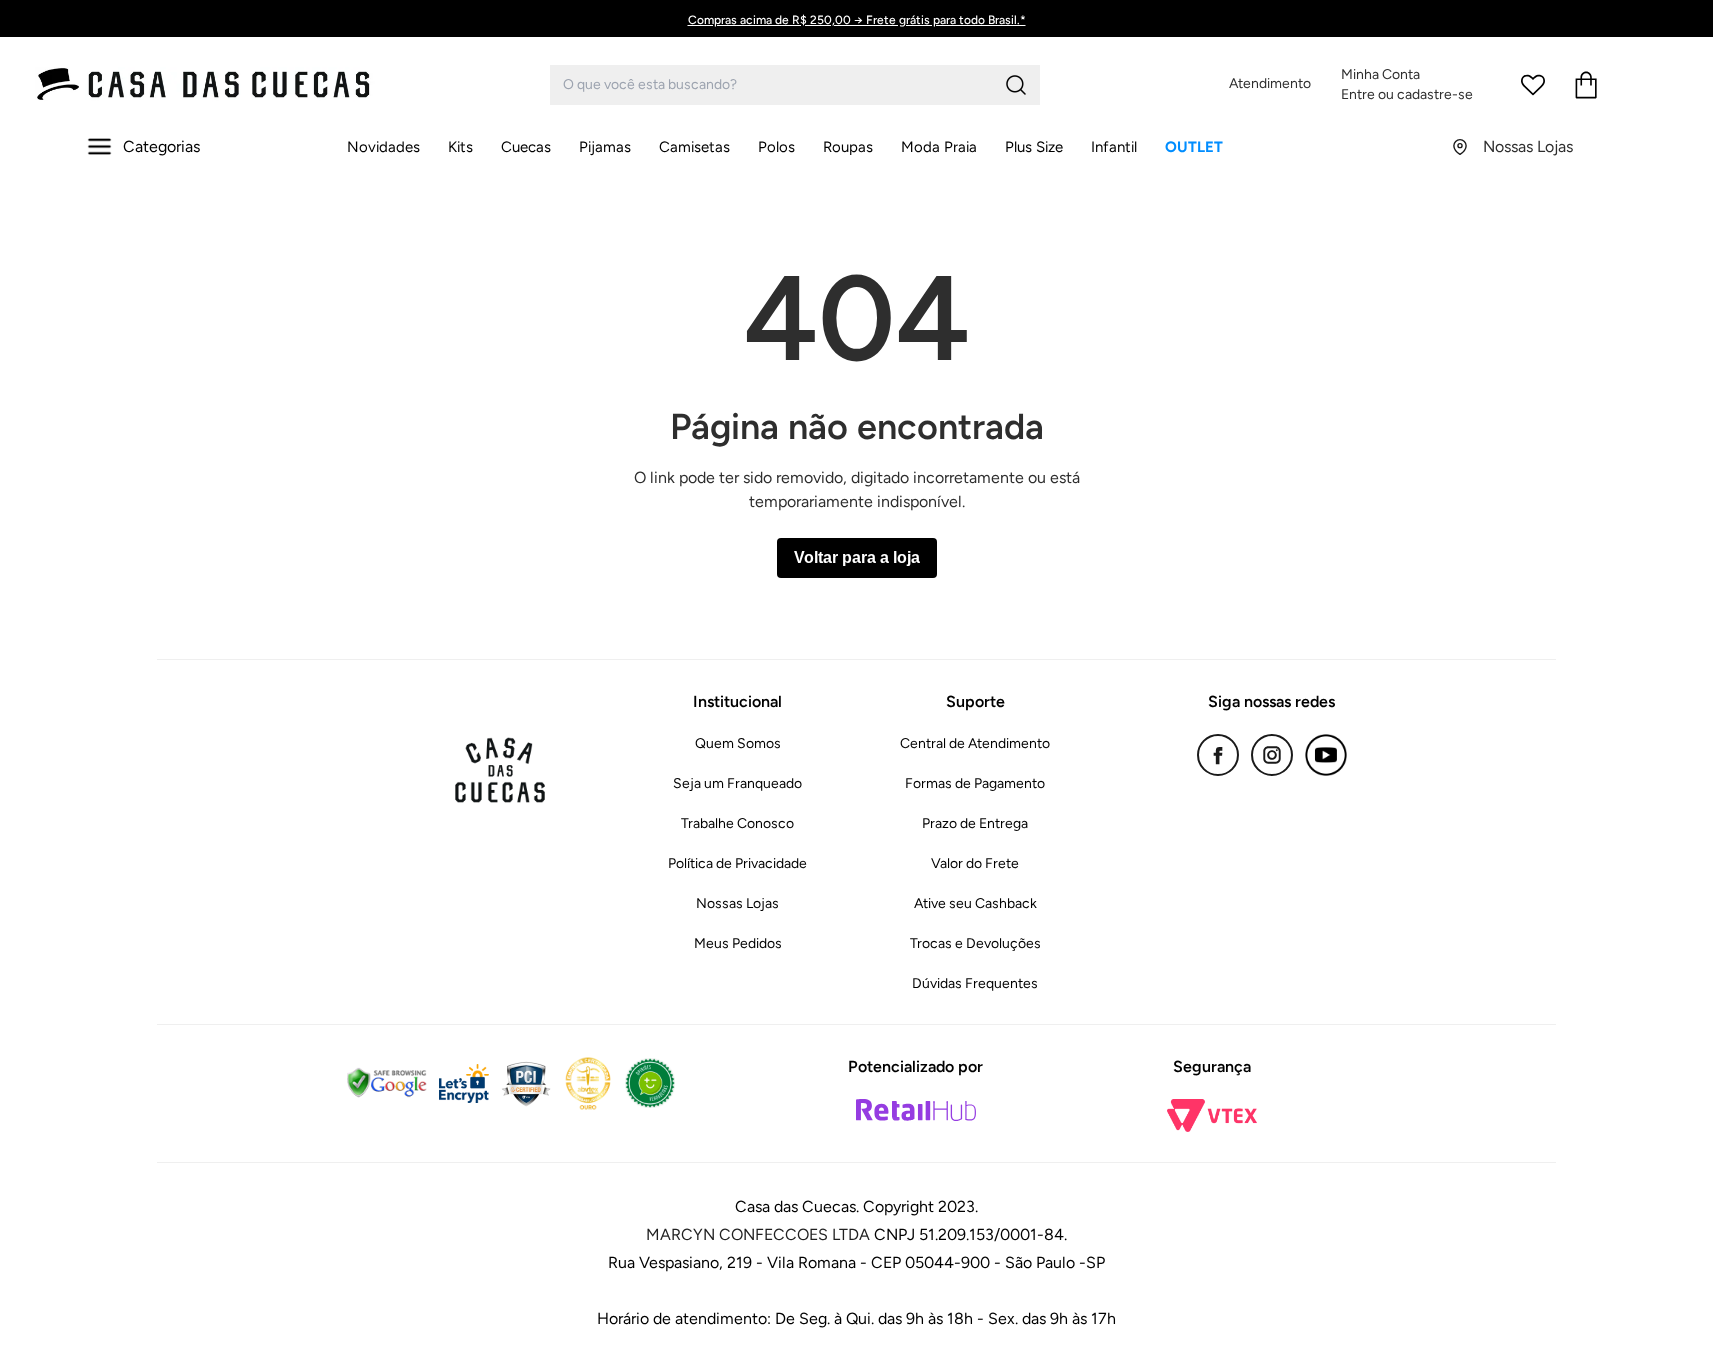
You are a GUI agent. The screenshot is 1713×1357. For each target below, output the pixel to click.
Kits (460, 147)
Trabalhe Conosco (737, 823)
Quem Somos (738, 743)
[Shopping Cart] (1586, 85)
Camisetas (694, 147)
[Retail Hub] (916, 1110)
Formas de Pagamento (975, 783)
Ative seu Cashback (975, 903)
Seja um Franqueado (737, 783)
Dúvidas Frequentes (975, 983)
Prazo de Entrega (975, 823)
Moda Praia (939, 147)
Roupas (848, 147)
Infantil (1114, 147)
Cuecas (526, 147)
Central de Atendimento (975, 743)
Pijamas (605, 147)
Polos (776, 147)
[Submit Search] (1016, 85)
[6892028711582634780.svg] (1533, 85)
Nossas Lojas (737, 903)
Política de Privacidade (737, 863)
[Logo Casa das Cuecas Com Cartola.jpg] (205, 84)
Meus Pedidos (738, 943)
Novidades (383, 147)
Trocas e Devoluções (975, 943)
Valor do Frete (975, 863)
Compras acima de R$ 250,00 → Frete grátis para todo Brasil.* (857, 20)
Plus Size (1034, 147)
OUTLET (1194, 147)
